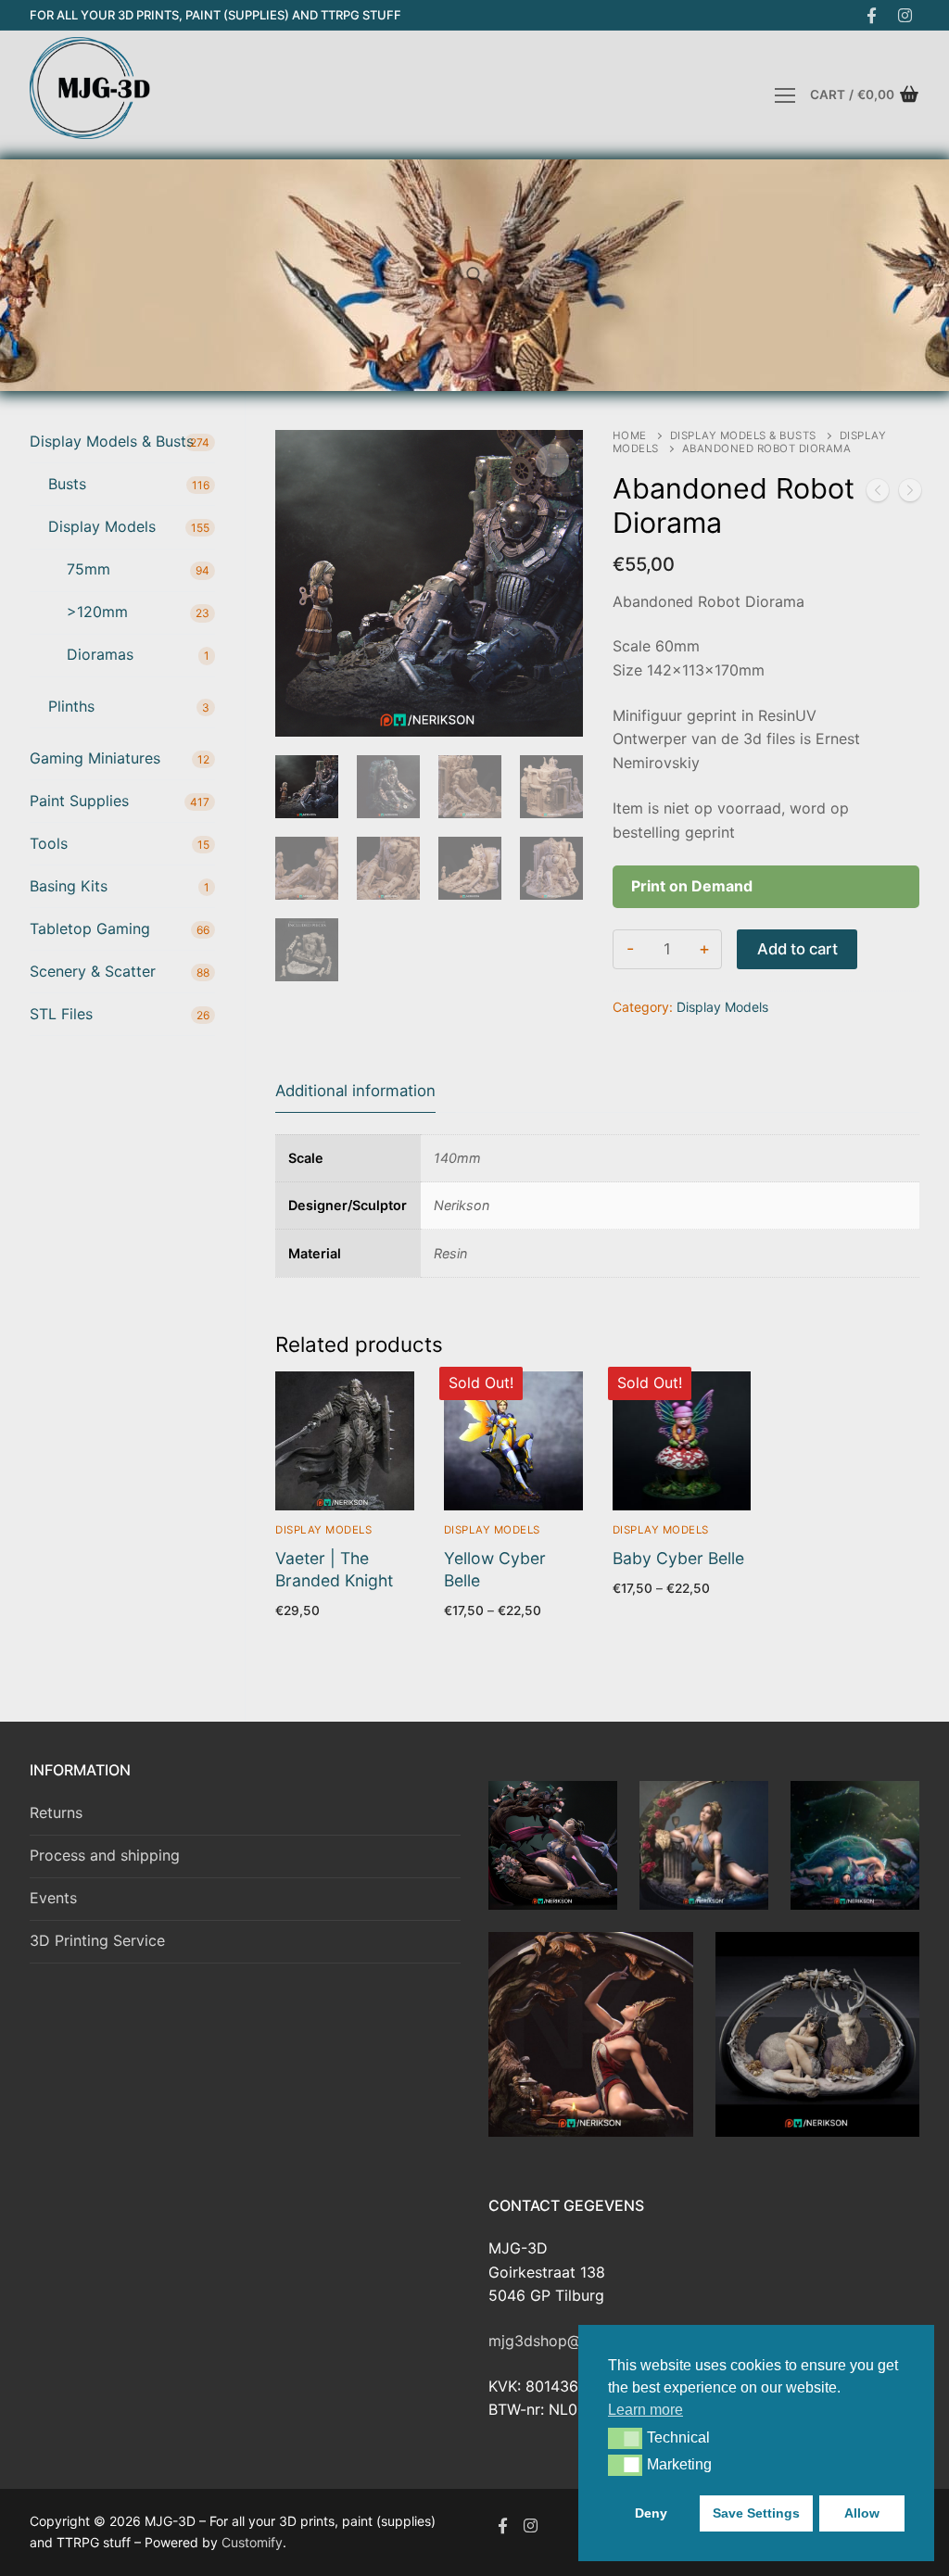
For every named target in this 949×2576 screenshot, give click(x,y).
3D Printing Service (97, 1940)
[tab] (355, 1092)
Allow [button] (862, 2513)
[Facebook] (872, 15)
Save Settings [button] (756, 2513)
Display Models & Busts (743, 436)
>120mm (97, 612)
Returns (56, 1812)
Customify (252, 2542)
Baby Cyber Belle (678, 1558)
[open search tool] (474, 275)
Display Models (722, 1007)
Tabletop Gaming (90, 928)
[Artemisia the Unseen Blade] (910, 494)
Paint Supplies (79, 801)
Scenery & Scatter (93, 971)
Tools (49, 843)
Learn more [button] (645, 2410)
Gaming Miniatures (95, 758)
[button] (625, 2438)
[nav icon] (785, 95)
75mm (89, 569)
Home (630, 436)
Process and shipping (105, 1855)
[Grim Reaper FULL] (878, 494)
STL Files (61, 1014)
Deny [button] (651, 2513)
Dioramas (100, 654)
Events (53, 1898)
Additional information (355, 1091)
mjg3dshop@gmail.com (571, 2341)
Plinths (71, 706)
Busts (67, 484)
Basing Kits (69, 886)
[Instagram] (905, 15)
